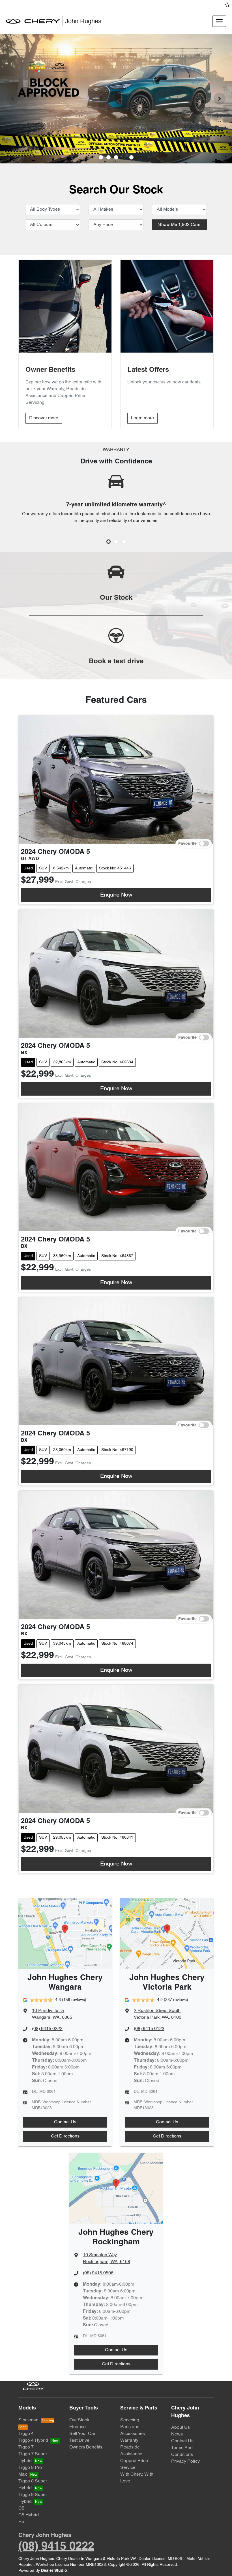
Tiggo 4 (26, 2434)
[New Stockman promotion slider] (131, 157)
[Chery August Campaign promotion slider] (101, 157)
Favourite (187, 844)
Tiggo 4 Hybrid (33, 2441)
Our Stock (79, 2420)
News (177, 2434)
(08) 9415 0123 (149, 2029)
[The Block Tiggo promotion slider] (124, 157)
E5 (21, 2522)
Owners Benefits (86, 2447)
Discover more (44, 418)
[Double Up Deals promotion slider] (109, 157)
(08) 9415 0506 (98, 2273)
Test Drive (79, 2441)
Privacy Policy (185, 2461)
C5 (21, 2508)
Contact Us (65, 2122)
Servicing (130, 2420)
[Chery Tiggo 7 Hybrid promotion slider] (116, 157)
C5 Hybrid (29, 2515)
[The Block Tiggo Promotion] (116, 99)
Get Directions (65, 2136)
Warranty (129, 2441)
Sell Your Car (82, 2434)
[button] (219, 21)
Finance (78, 2427)
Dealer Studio (54, 2571)
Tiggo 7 (26, 2447)
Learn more (142, 418)
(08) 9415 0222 (47, 2029)
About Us (181, 2428)
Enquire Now (116, 895)
